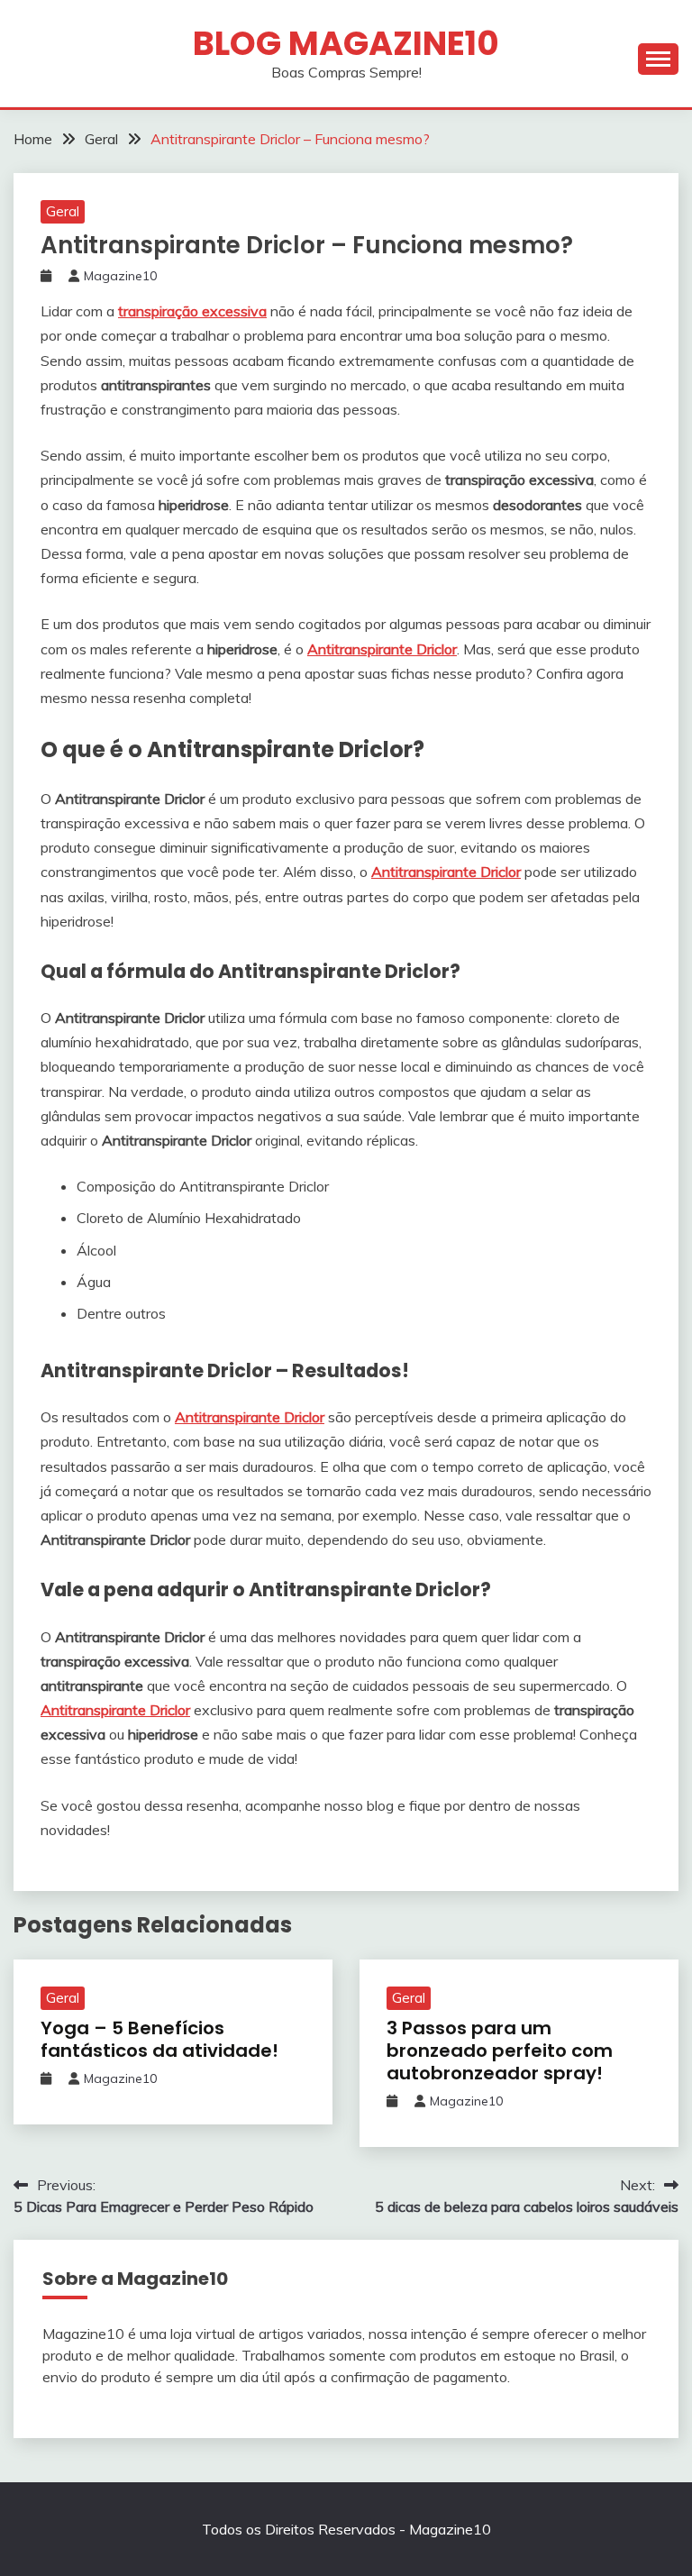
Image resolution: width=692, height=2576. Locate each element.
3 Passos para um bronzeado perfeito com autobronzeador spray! (500, 2051)
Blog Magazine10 (346, 43)
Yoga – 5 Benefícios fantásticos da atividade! (159, 2039)
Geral (63, 211)
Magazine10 (120, 276)
